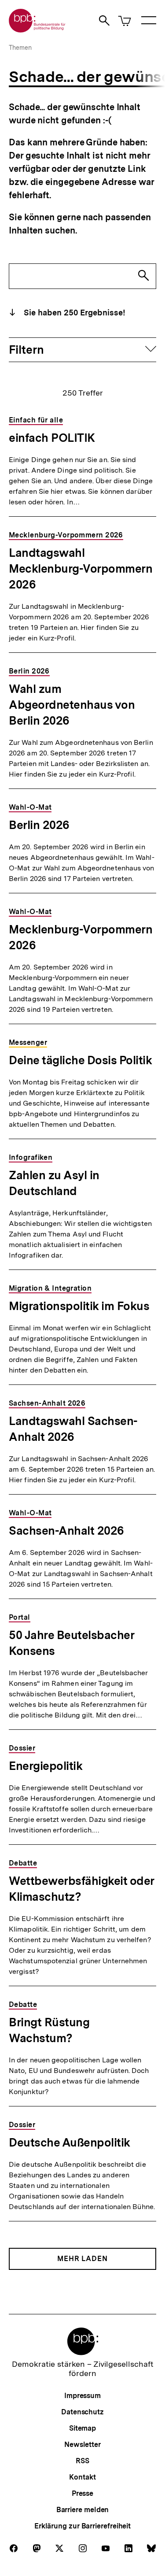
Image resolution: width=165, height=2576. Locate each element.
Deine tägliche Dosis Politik (80, 1060)
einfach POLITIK (52, 438)
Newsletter (82, 2445)
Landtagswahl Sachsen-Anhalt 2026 (73, 1429)
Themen (20, 48)
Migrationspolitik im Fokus (79, 1306)
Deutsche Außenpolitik (70, 2142)
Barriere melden (83, 2510)
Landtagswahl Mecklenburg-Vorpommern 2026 (81, 568)
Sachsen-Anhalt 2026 (66, 1530)
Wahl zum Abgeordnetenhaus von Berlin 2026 (72, 705)
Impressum (82, 2396)
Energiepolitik (46, 1766)
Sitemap (82, 2428)
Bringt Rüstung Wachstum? (49, 2030)
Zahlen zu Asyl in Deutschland (54, 1183)
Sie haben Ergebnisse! (73, 313)
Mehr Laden (82, 2259)
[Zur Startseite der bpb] (37, 30)
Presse (82, 2493)
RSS (82, 2461)
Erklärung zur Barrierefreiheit (82, 2526)
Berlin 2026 (39, 825)
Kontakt (82, 2477)
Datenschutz (82, 2412)
